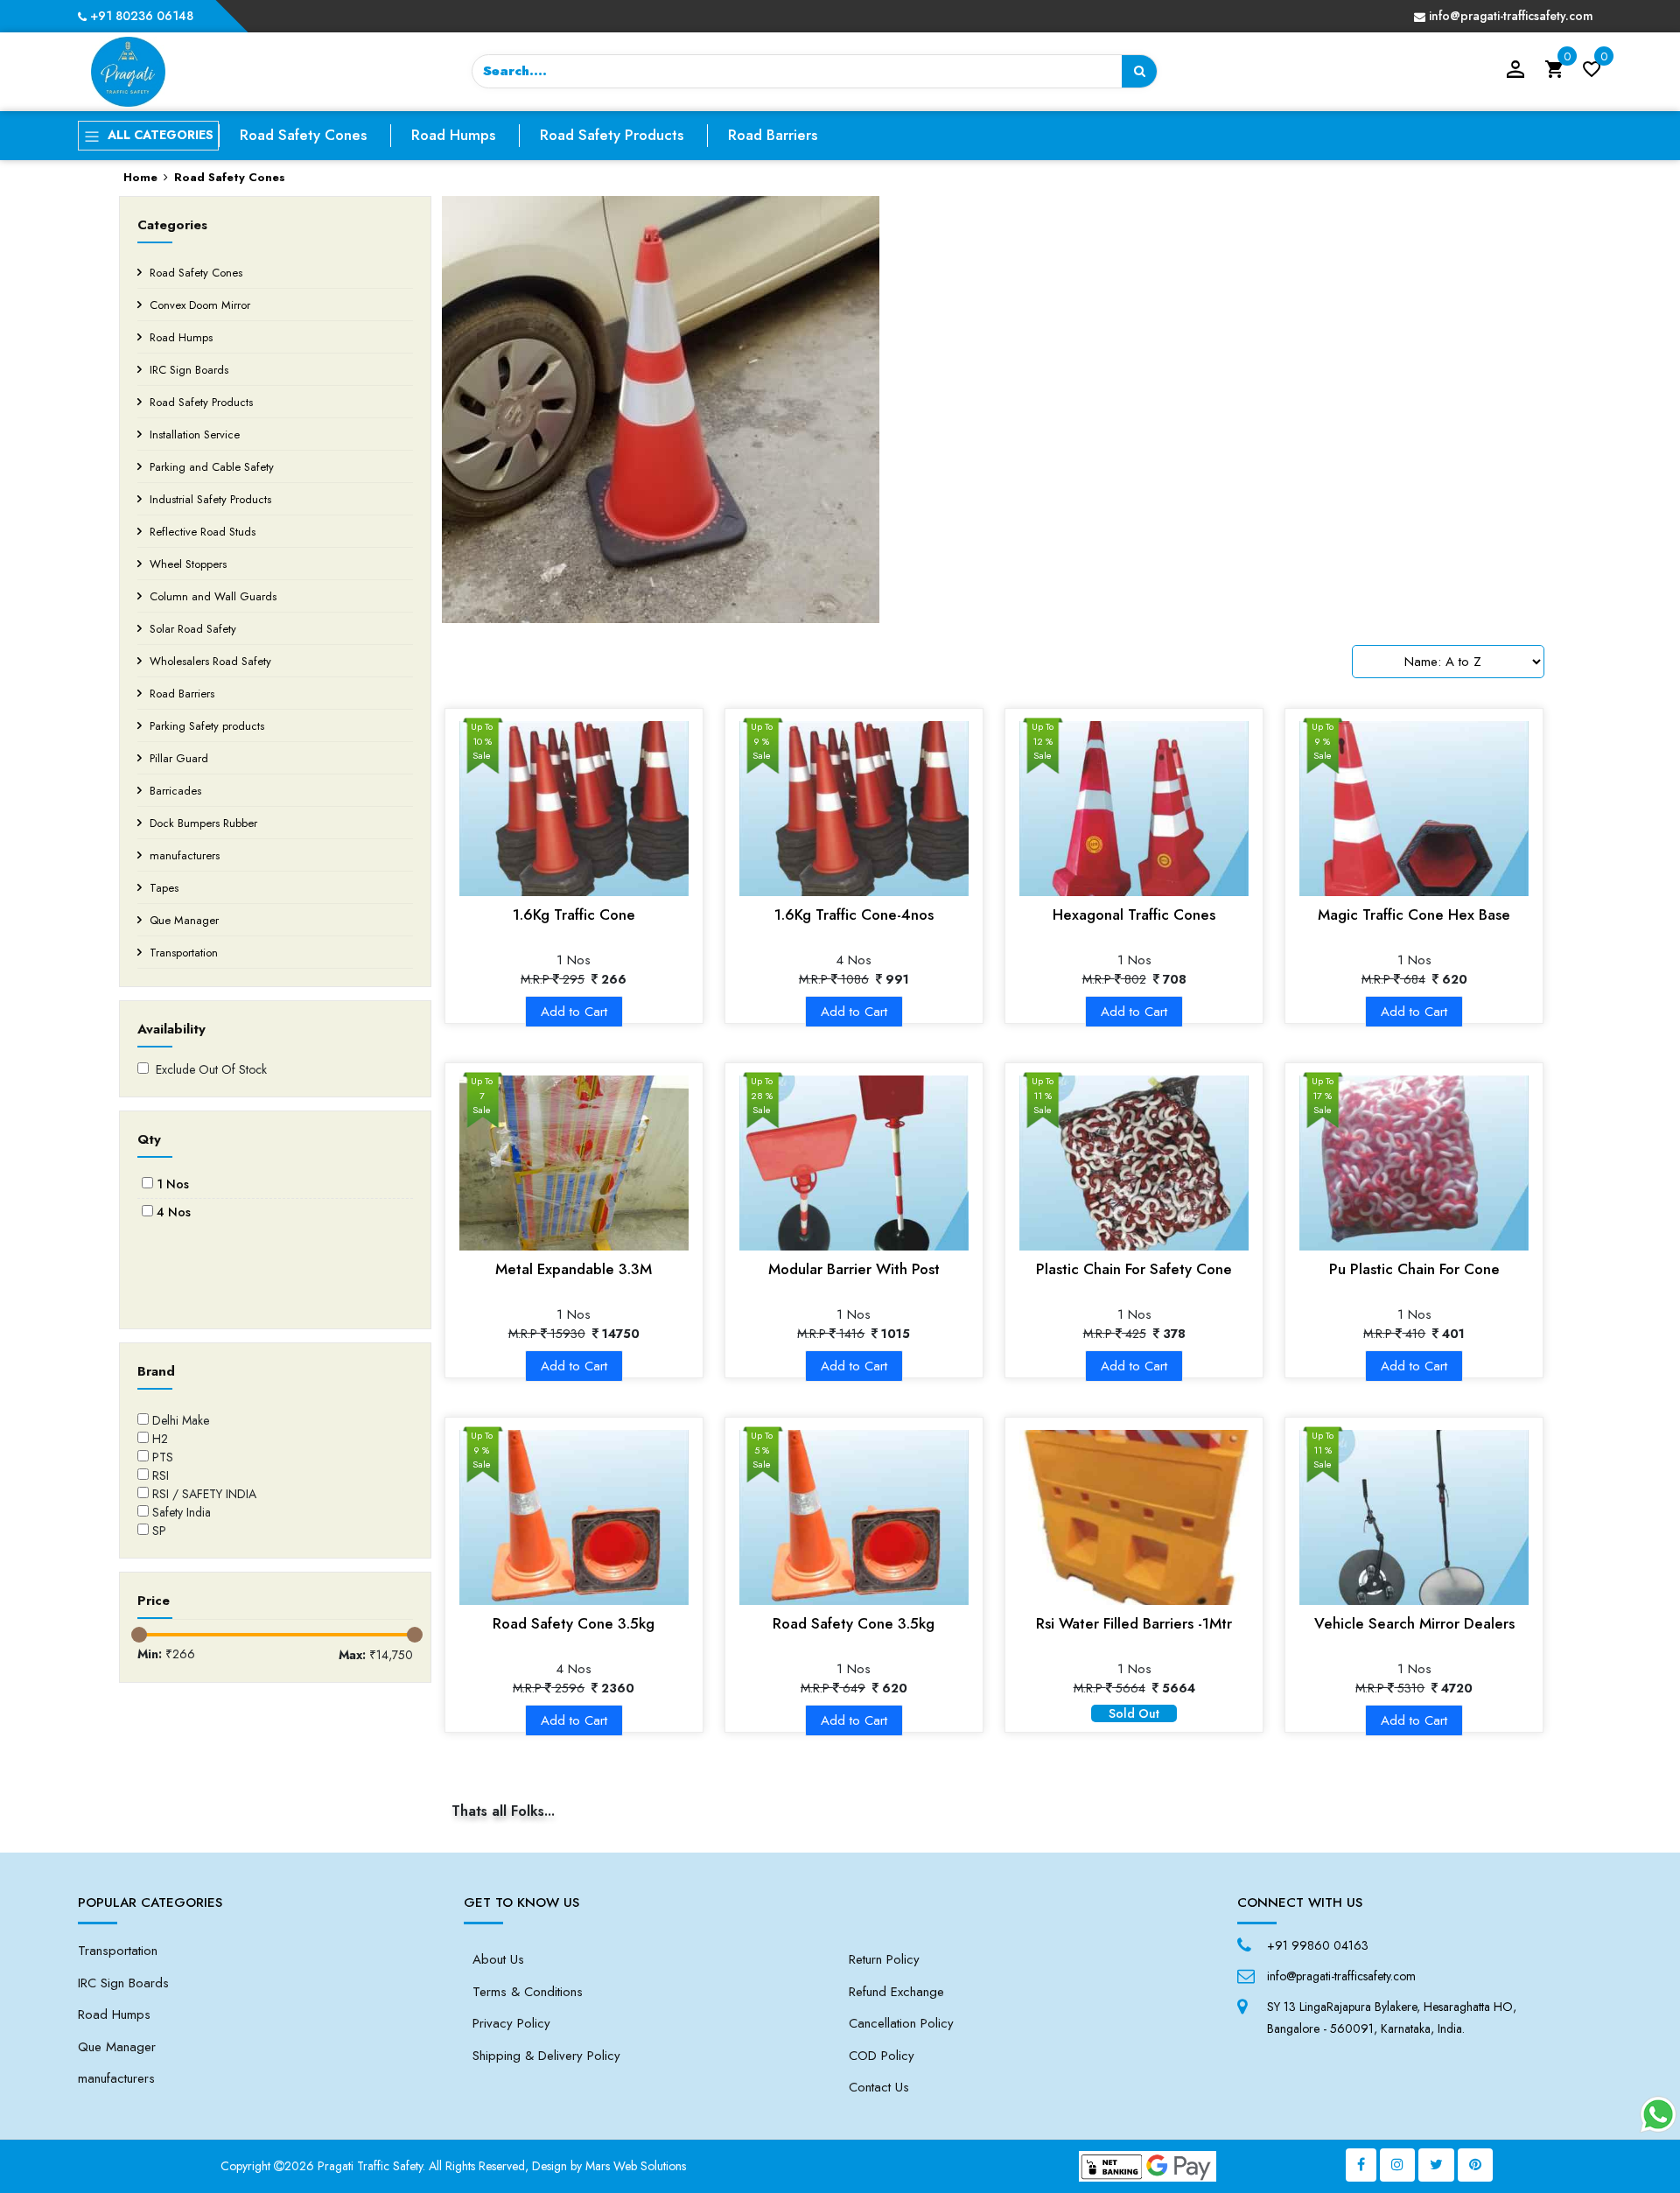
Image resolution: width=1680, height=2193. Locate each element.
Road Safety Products (612, 135)
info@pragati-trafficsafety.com (1509, 16)
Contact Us (879, 2087)
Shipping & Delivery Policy (546, 2056)
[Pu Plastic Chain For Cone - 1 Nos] (1414, 1163)
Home (140, 177)
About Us (498, 1959)
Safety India (182, 1512)
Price (154, 1601)
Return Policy (884, 1959)
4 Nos (174, 1212)
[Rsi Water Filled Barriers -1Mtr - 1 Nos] (1134, 1517)
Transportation (118, 1951)
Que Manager (117, 2047)
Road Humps (453, 135)
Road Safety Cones (303, 135)
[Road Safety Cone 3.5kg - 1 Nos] (854, 1517)
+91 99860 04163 (1318, 1945)
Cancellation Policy (901, 2023)
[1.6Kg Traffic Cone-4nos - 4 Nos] (854, 809)
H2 (160, 1439)
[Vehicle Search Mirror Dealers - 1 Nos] (1414, 1517)
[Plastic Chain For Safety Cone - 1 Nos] (1134, 1163)
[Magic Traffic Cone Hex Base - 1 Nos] (1414, 809)
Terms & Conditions (528, 1992)
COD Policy (882, 2056)
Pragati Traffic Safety (370, 2166)
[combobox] (815, 71)
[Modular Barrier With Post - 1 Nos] (854, 1163)
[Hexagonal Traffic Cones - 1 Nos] (1134, 809)
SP (159, 1531)
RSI (161, 1475)
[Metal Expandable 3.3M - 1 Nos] (574, 1163)
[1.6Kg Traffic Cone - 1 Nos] (574, 809)
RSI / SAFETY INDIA (204, 1494)
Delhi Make (181, 1420)
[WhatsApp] (1658, 2114)
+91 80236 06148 (140, 16)
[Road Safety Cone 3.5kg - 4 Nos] (574, 1517)
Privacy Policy (511, 2023)
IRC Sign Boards (123, 1983)
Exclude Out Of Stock (208, 1069)
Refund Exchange (896, 1992)
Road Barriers (773, 135)
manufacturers (116, 2078)
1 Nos (173, 1184)
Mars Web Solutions (636, 2166)
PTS (163, 1457)
